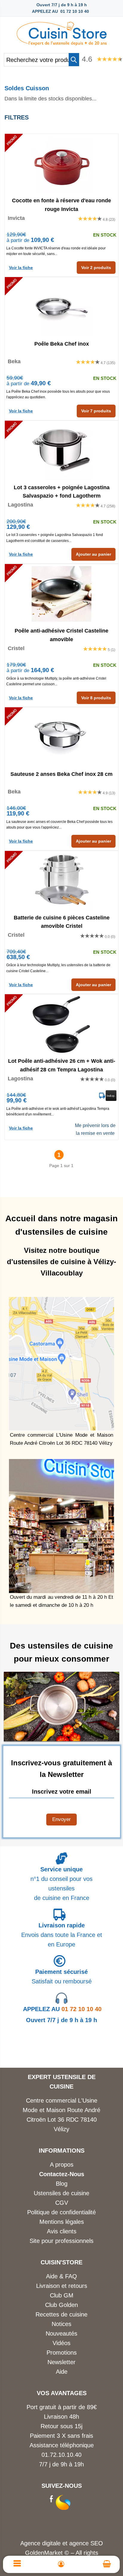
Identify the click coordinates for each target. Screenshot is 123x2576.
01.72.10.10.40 (61, 2455)
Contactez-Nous (62, 2174)
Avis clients (62, 2231)
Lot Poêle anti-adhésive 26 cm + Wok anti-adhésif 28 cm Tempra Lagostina (62, 1065)
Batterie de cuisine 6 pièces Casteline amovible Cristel (62, 922)
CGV (62, 2203)
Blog (62, 2184)
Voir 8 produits (96, 698)
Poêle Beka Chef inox (62, 344)
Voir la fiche (21, 268)
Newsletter (61, 2362)
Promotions (62, 2353)
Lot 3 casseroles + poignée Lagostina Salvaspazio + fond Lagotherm (62, 491)
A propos (62, 2165)
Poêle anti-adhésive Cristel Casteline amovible (61, 635)
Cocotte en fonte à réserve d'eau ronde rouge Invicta (61, 204)
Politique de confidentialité (61, 2212)
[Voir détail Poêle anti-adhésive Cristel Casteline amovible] (61, 594)
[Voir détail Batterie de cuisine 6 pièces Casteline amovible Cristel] (61, 881)
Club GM (62, 2295)
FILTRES (17, 117)
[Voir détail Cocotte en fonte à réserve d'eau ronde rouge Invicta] (61, 164)
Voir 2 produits (96, 268)
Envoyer (61, 1819)
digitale (51, 2543)
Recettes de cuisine (61, 2314)
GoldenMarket (45, 2553)
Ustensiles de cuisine (61, 2193)
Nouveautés (61, 2333)
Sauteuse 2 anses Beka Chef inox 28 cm (61, 774)
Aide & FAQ (61, 2276)
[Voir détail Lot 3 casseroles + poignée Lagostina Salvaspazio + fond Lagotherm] (61, 450)
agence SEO (86, 2543)
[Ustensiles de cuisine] (61, 32)
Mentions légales (62, 2222)
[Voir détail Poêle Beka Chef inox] (61, 307)
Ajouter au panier (93, 554)
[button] (74, 60)
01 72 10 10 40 (62, 2009)
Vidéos (61, 2343)
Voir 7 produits (96, 411)
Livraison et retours (62, 2286)
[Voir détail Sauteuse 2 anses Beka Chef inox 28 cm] (61, 737)
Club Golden (61, 2305)
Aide (62, 2372)
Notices (61, 2324)
